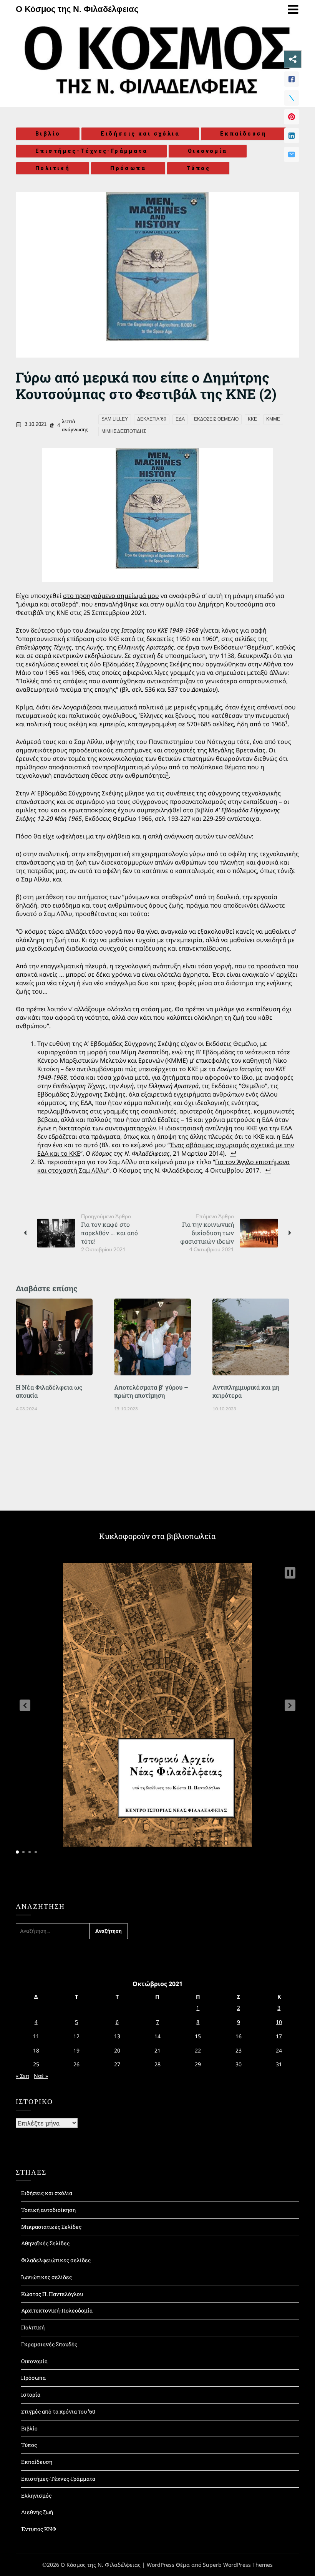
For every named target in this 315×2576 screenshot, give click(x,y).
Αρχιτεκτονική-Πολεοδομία (57, 2310)
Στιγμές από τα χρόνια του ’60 (58, 2411)
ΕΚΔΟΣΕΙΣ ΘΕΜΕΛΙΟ (216, 419)
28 (157, 2064)
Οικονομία (208, 151)
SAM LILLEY (115, 419)
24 (279, 2050)
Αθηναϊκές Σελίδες (45, 2243)
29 (198, 2064)
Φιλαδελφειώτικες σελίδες (56, 2260)
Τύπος (198, 168)
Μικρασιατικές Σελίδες (51, 2227)
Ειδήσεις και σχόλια (140, 134)
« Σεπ (22, 2076)
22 (198, 2050)
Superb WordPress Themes (238, 2565)
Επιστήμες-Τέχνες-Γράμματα (91, 151)
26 (76, 2064)
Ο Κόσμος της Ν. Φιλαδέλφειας (77, 9)
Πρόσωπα (128, 168)
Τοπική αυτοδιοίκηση (48, 2210)
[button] (25, 1705)
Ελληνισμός (36, 2496)
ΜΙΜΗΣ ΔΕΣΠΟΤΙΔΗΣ (124, 431)
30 (239, 2064)
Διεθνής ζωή (37, 2512)
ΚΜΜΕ (273, 419)
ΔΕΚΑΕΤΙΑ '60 (152, 419)
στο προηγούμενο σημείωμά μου (111, 596)
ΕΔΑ (180, 419)
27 (117, 2064)
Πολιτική (53, 168)
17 (279, 2036)
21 (157, 2050)
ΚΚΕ (252, 419)
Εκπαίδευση (243, 134)
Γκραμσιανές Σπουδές (49, 2344)
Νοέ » (41, 2076)
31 (279, 2064)
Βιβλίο (48, 134)
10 (279, 2022)
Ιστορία (31, 2395)
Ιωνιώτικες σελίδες (46, 2277)
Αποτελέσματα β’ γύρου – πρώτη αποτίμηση (151, 1391)
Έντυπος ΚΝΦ (39, 2529)
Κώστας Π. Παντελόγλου (52, 2294)
